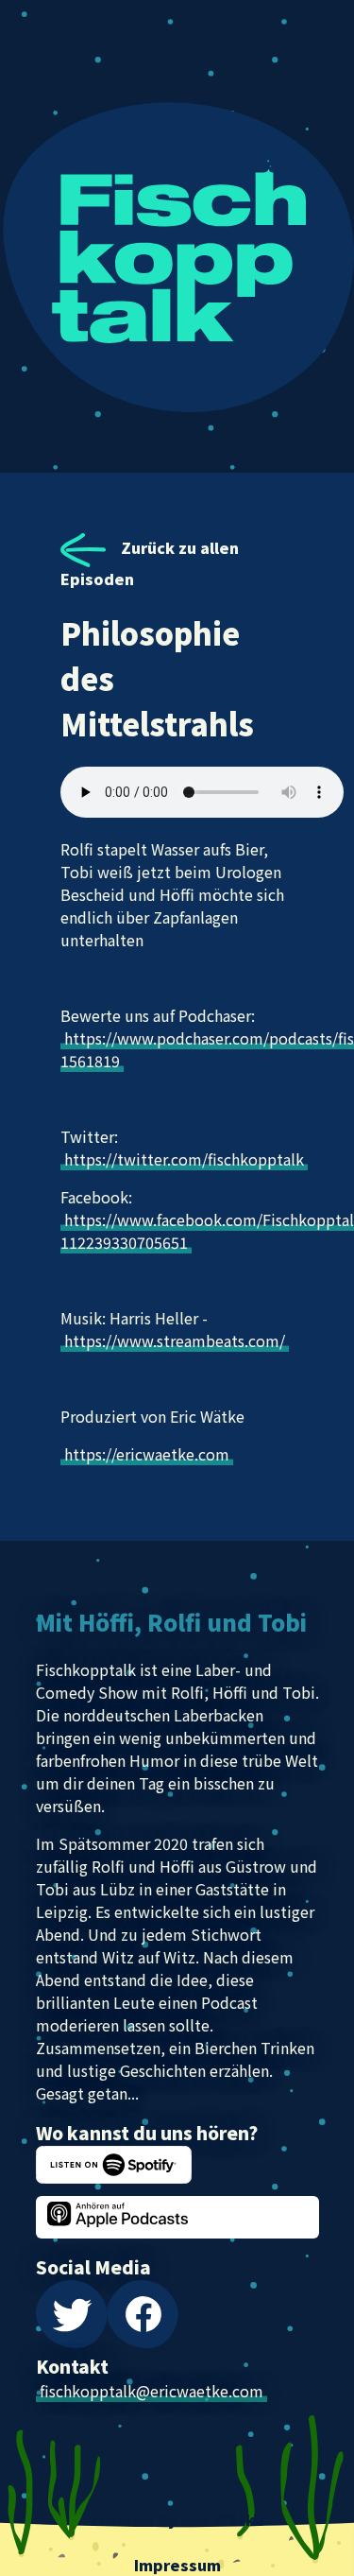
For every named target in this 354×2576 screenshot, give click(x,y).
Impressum (177, 2565)
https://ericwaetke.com (147, 1454)
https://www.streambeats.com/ (175, 1340)
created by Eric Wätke (177, 2519)
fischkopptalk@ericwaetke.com (152, 2391)
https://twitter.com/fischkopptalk (184, 1159)
